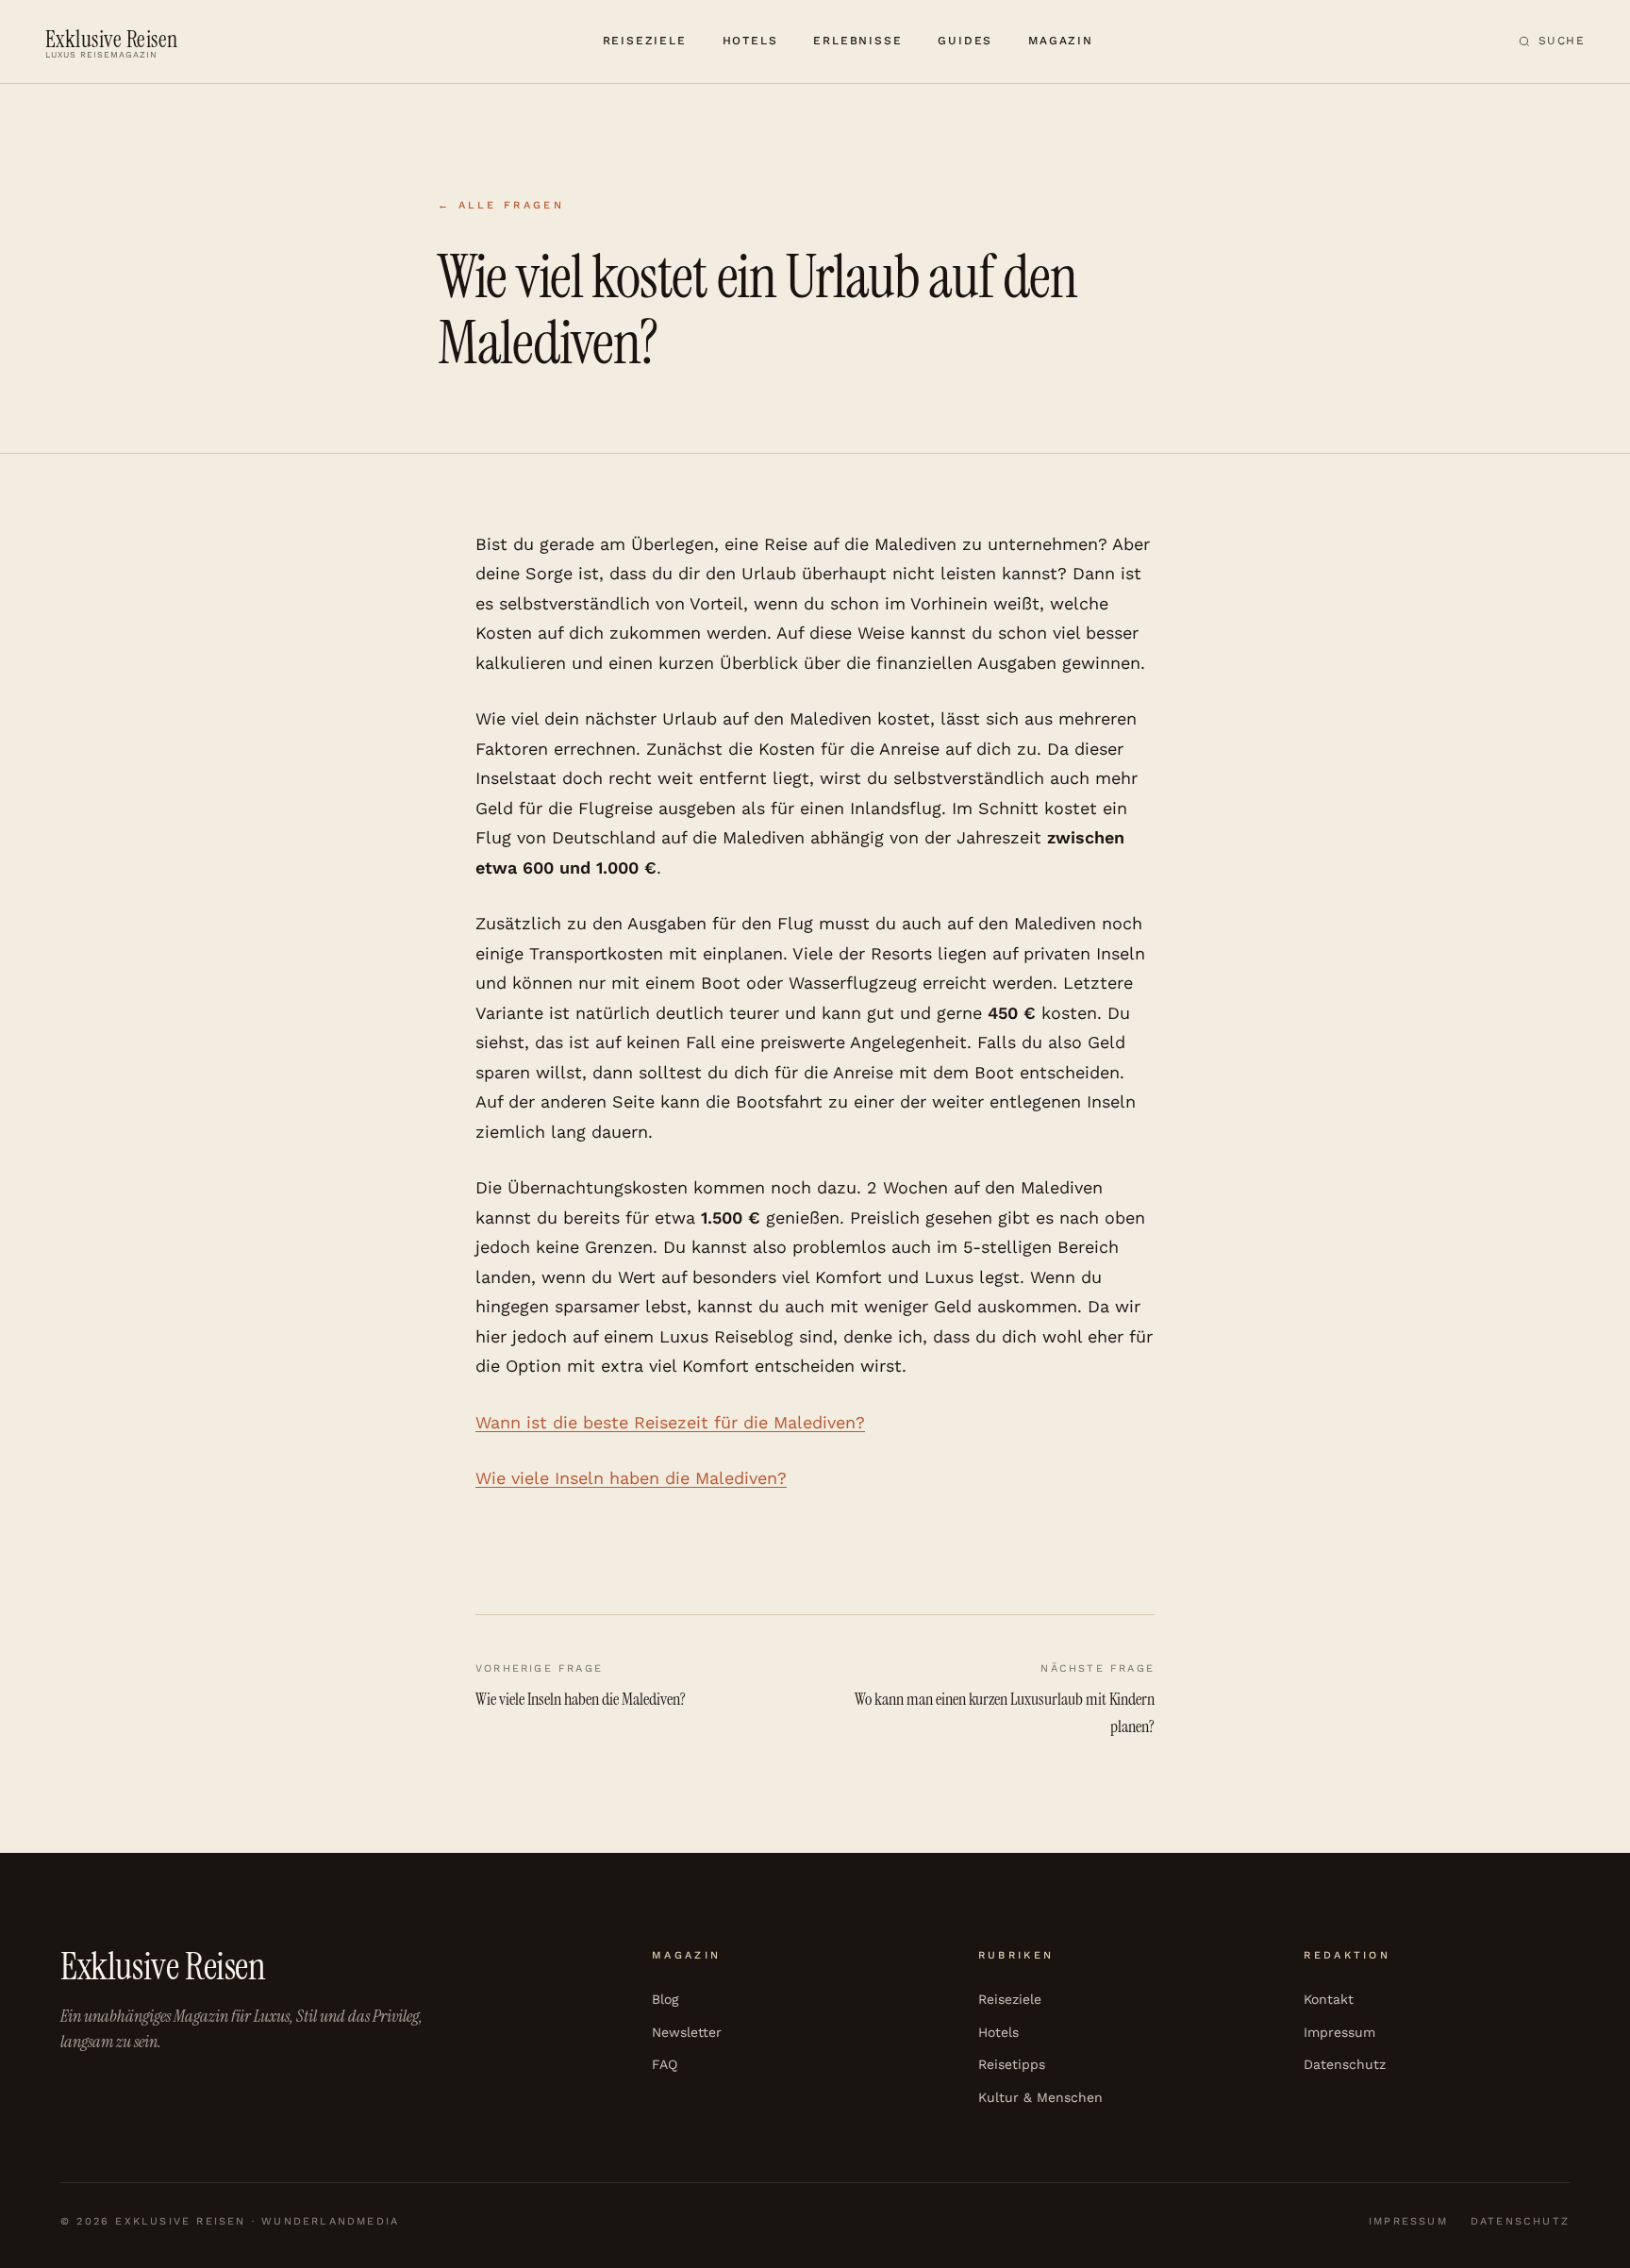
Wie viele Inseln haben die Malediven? (631, 1478)
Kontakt (1329, 1999)
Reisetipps (1012, 2064)
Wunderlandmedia (330, 2221)
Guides (965, 41)
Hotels (750, 41)
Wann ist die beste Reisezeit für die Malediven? (670, 1422)
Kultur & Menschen (1040, 2097)
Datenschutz (1345, 2064)
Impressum (1339, 2032)
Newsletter (687, 2032)
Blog (665, 1999)
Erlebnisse (857, 41)
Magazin (1061, 41)
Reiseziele (645, 41)
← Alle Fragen (501, 205)
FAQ (665, 2064)
